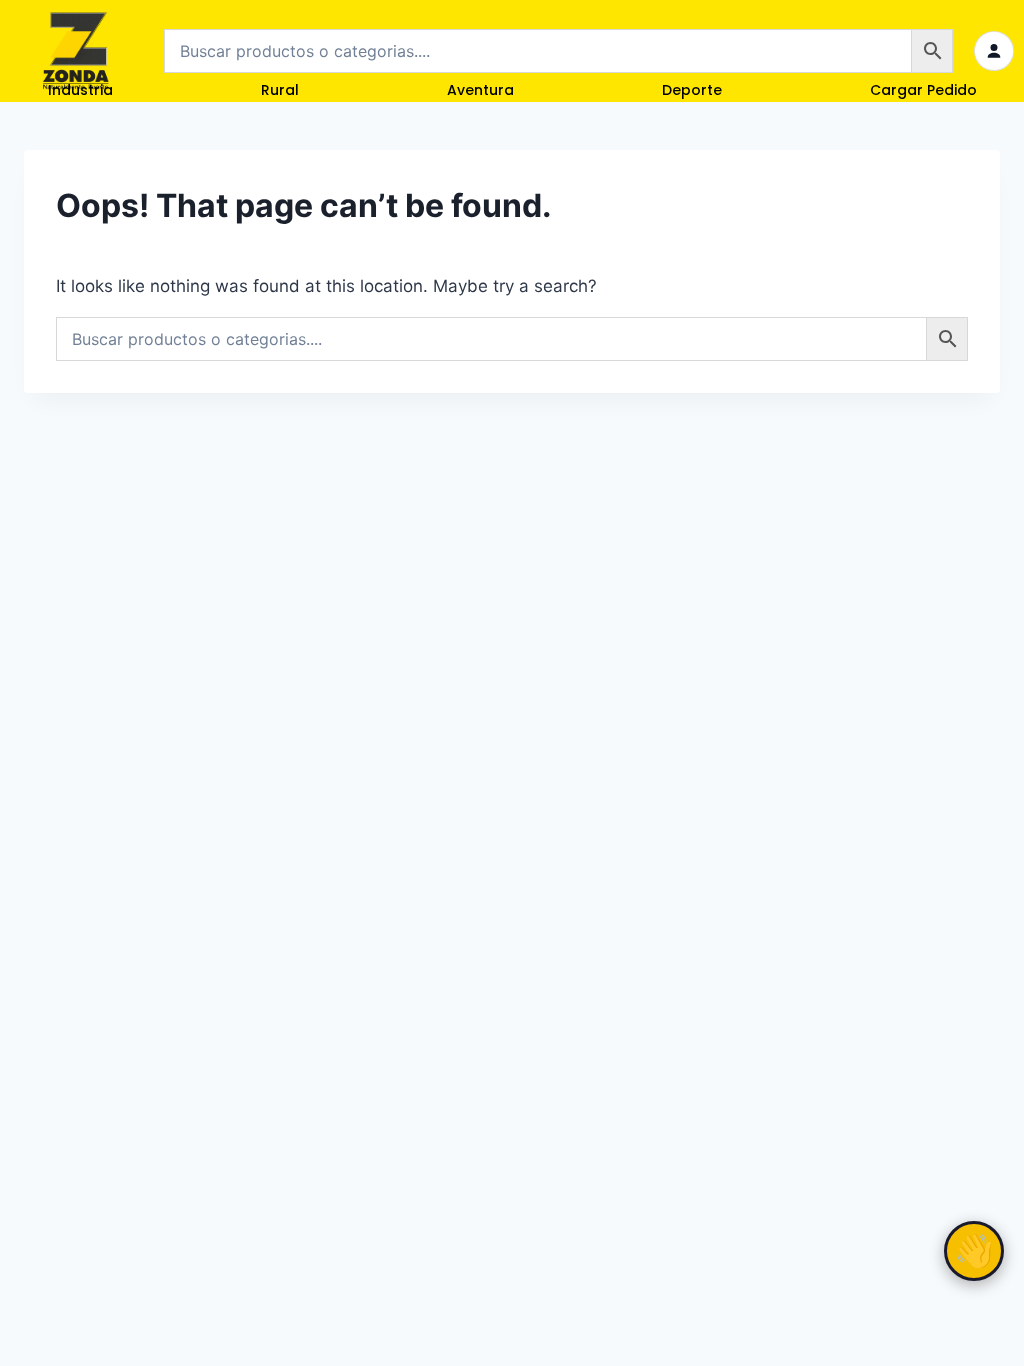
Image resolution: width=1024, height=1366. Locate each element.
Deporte (692, 90)
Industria (80, 90)
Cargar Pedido (923, 90)
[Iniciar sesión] (994, 51)
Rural (280, 90)
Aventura (480, 90)
